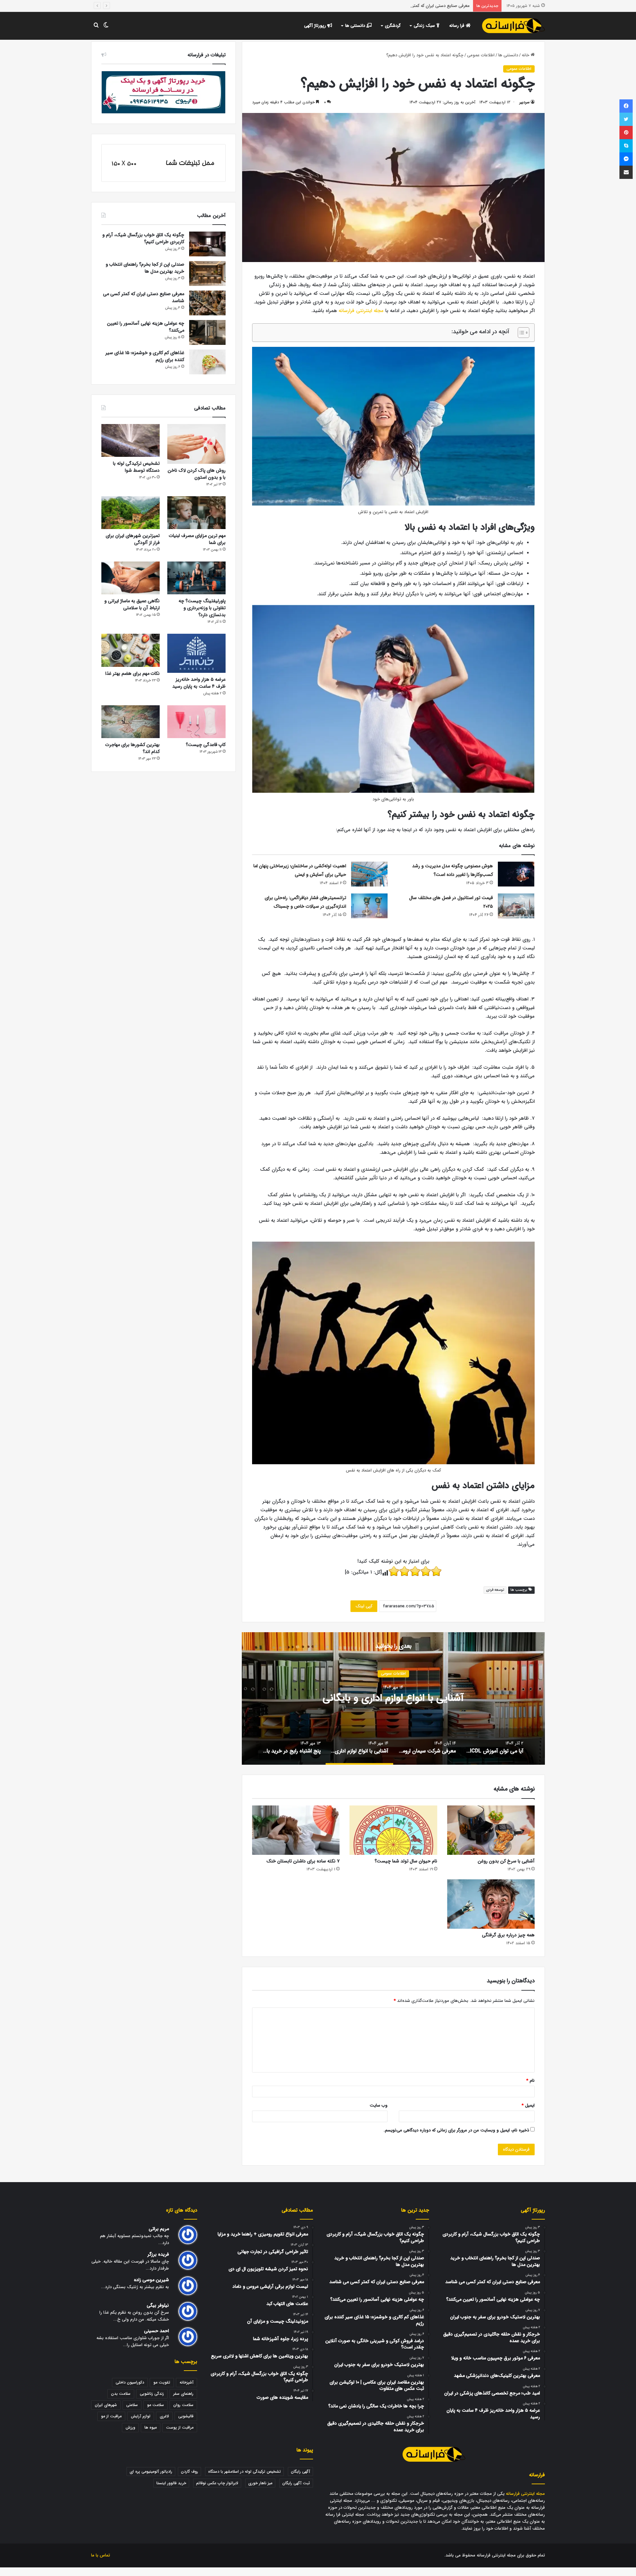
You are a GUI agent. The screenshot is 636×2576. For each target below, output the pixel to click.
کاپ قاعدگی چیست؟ (206, 745)
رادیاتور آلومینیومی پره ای (151, 2471)
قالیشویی (186, 2416)
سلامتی (132, 2405)
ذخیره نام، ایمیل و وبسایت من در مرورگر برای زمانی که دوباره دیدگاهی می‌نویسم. (456, 2130)
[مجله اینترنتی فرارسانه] (513, 26)
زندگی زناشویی (152, 2394)
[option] (393, 1698)
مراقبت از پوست (180, 2427)
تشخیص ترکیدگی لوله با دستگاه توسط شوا (136, 467)
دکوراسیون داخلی (130, 2382)
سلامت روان (183, 2405)
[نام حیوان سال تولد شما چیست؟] (393, 1830)
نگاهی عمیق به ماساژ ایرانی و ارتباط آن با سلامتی (132, 604)
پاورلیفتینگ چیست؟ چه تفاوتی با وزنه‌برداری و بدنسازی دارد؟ (202, 608)
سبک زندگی (425, 26)
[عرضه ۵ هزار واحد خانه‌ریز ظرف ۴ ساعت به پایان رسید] (196, 653)
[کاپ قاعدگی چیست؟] (196, 722)
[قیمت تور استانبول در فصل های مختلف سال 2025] (516, 906)
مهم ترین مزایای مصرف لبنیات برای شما (197, 539)
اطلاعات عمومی (481, 55)
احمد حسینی (157, 2331)
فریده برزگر (158, 2254)
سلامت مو (156, 2405)
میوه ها (151, 2427)
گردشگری (393, 26)
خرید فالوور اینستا (171, 2483)
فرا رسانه (457, 26)
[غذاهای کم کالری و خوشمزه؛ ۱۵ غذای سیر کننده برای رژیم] (207, 362)
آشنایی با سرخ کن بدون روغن (506, 1861)
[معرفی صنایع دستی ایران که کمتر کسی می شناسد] (207, 303)
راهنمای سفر (183, 2394)
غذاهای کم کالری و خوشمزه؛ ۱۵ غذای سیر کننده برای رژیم (145, 356)
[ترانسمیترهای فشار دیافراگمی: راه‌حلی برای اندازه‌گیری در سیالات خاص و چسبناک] (369, 906)
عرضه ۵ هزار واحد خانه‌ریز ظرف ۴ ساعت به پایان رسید (199, 683)
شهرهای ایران (106, 2405)
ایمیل (528, 2105)
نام (530, 2081)
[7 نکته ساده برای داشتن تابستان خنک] (296, 1830)
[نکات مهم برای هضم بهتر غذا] (131, 650)
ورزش (130, 2427)
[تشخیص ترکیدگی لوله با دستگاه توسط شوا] (131, 440)
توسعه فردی (495, 1590)
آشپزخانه (186, 2382)
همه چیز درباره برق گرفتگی (508, 1935)
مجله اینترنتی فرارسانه (361, 311)
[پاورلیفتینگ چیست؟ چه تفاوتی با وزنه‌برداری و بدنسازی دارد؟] (196, 578)
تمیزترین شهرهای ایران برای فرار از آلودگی (133, 539)
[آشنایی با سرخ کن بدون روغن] (491, 1830)
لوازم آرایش (141, 2416)
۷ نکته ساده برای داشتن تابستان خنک (303, 1861)
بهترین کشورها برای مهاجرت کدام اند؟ (132, 748)
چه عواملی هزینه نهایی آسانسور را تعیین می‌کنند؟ (425, 6)
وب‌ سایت (379, 2105)
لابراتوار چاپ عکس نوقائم (217, 2483)
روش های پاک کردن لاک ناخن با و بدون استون (197, 474)
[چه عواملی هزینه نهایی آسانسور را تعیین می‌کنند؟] (207, 332)
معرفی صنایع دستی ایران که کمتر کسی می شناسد (144, 297)
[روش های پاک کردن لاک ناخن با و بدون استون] (196, 444)
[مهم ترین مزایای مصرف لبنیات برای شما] (196, 513)
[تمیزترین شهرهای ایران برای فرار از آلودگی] (131, 513)
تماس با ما (101, 2555)
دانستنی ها (356, 26)
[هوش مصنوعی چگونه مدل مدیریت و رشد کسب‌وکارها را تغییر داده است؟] (516, 874)
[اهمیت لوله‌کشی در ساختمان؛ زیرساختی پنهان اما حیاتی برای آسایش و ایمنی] (369, 874)
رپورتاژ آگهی (316, 26)
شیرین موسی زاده (151, 2280)
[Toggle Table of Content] (520, 333)
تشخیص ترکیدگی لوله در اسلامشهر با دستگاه (244, 2471)
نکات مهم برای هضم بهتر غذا (132, 673)
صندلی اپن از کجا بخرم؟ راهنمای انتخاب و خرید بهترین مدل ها (145, 268)
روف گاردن (189, 2471)
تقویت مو (162, 2382)
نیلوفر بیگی (158, 2306)
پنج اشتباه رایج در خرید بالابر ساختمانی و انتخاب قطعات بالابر (393, 1699)
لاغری (164, 2416)
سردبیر (525, 102)
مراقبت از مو (111, 2416)
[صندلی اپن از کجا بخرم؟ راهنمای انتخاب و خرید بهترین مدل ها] (207, 273)
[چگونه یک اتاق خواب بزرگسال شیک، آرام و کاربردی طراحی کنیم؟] (207, 244)
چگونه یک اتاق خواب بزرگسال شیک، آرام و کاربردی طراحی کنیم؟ (143, 238)
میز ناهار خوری (260, 2483)
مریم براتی (159, 2229)
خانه (526, 55)
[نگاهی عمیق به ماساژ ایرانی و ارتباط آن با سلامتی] (131, 578)
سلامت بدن (121, 2394)
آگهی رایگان (300, 2471)
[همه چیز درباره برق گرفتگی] (491, 1904)
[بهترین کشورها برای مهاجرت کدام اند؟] (131, 722)
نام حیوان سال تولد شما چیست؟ (406, 1861)
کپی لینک (364, 1606)
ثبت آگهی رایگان (296, 2483)
